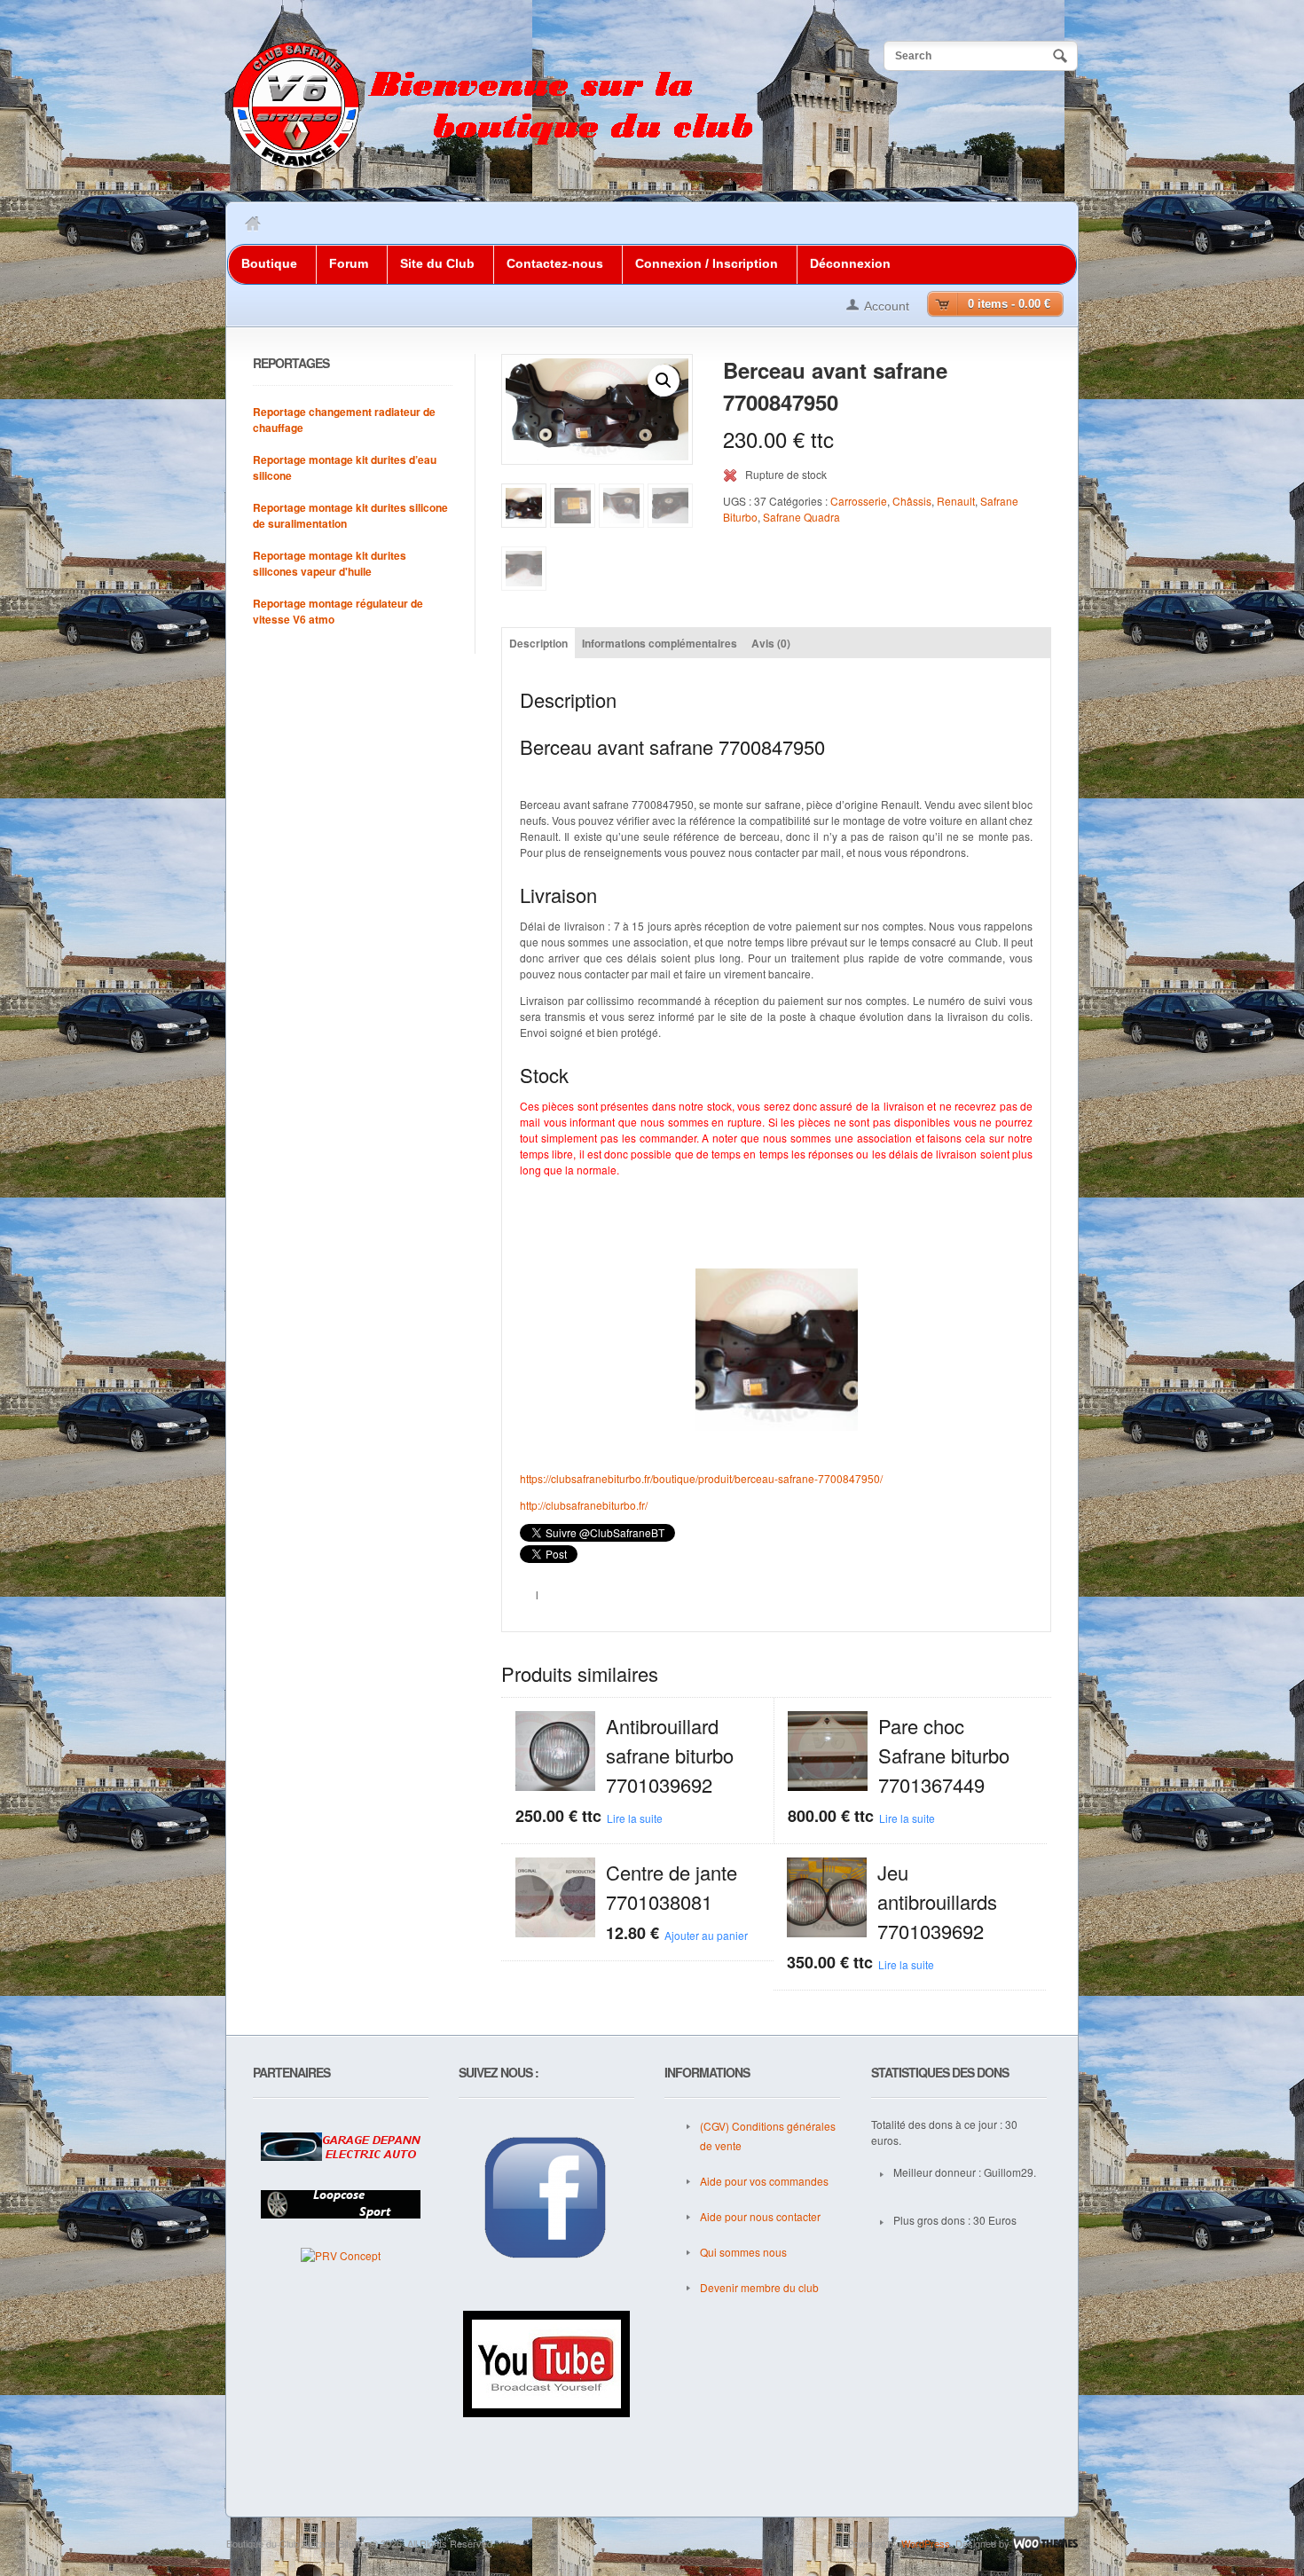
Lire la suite (635, 1818)
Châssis (912, 501)
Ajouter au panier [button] (706, 1935)
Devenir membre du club (759, 2287)
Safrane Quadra (801, 517)
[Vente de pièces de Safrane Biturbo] (492, 166)
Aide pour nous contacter (760, 2216)
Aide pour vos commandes (764, 2181)
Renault (956, 501)
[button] (664, 381)
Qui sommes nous (743, 2252)
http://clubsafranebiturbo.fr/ (584, 1505)
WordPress (926, 2543)
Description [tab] (538, 643)
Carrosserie (859, 501)
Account (887, 306)
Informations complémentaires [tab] (660, 643)
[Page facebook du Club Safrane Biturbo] (546, 2199)
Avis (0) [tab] (771, 643)
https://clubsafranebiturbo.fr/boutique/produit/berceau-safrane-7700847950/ (701, 1478)
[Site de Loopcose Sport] (341, 2204)
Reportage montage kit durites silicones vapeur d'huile (330, 563)
